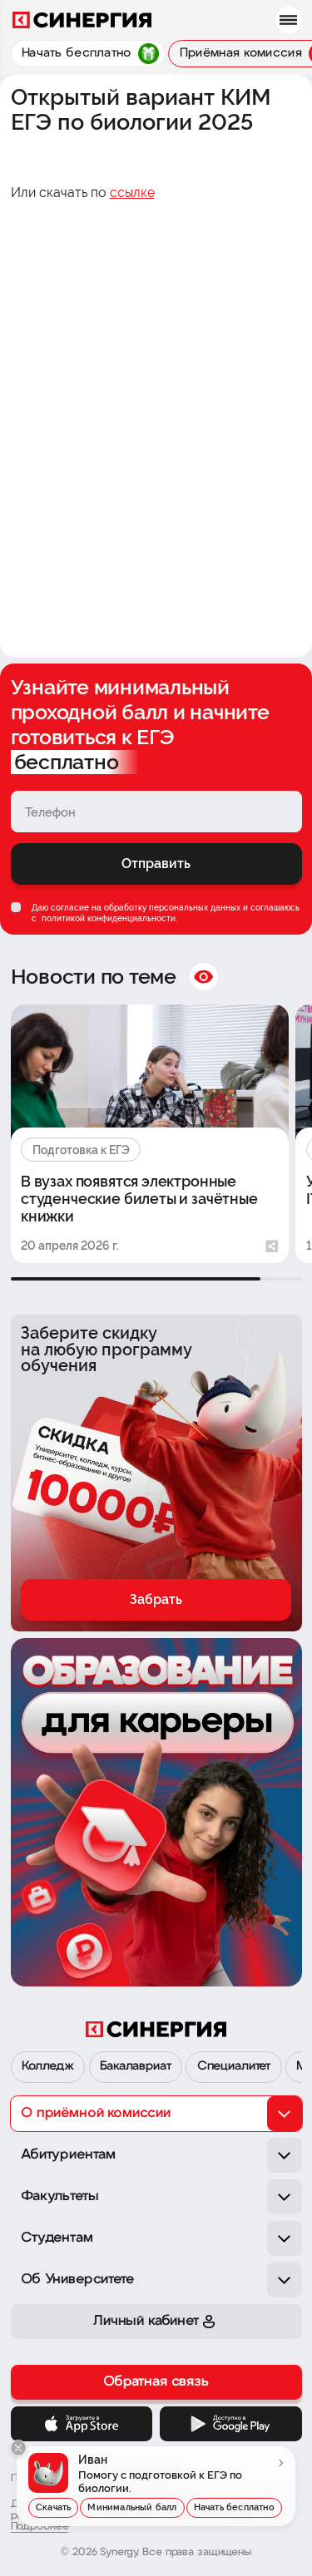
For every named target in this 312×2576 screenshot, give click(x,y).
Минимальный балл (132, 2507)
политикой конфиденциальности (107, 918)
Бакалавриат (135, 2067)
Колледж (48, 2067)
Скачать (53, 2507)
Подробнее (40, 2527)
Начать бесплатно (234, 2507)
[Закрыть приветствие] (18, 2448)
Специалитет (234, 2067)
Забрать (156, 1599)
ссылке (132, 192)
